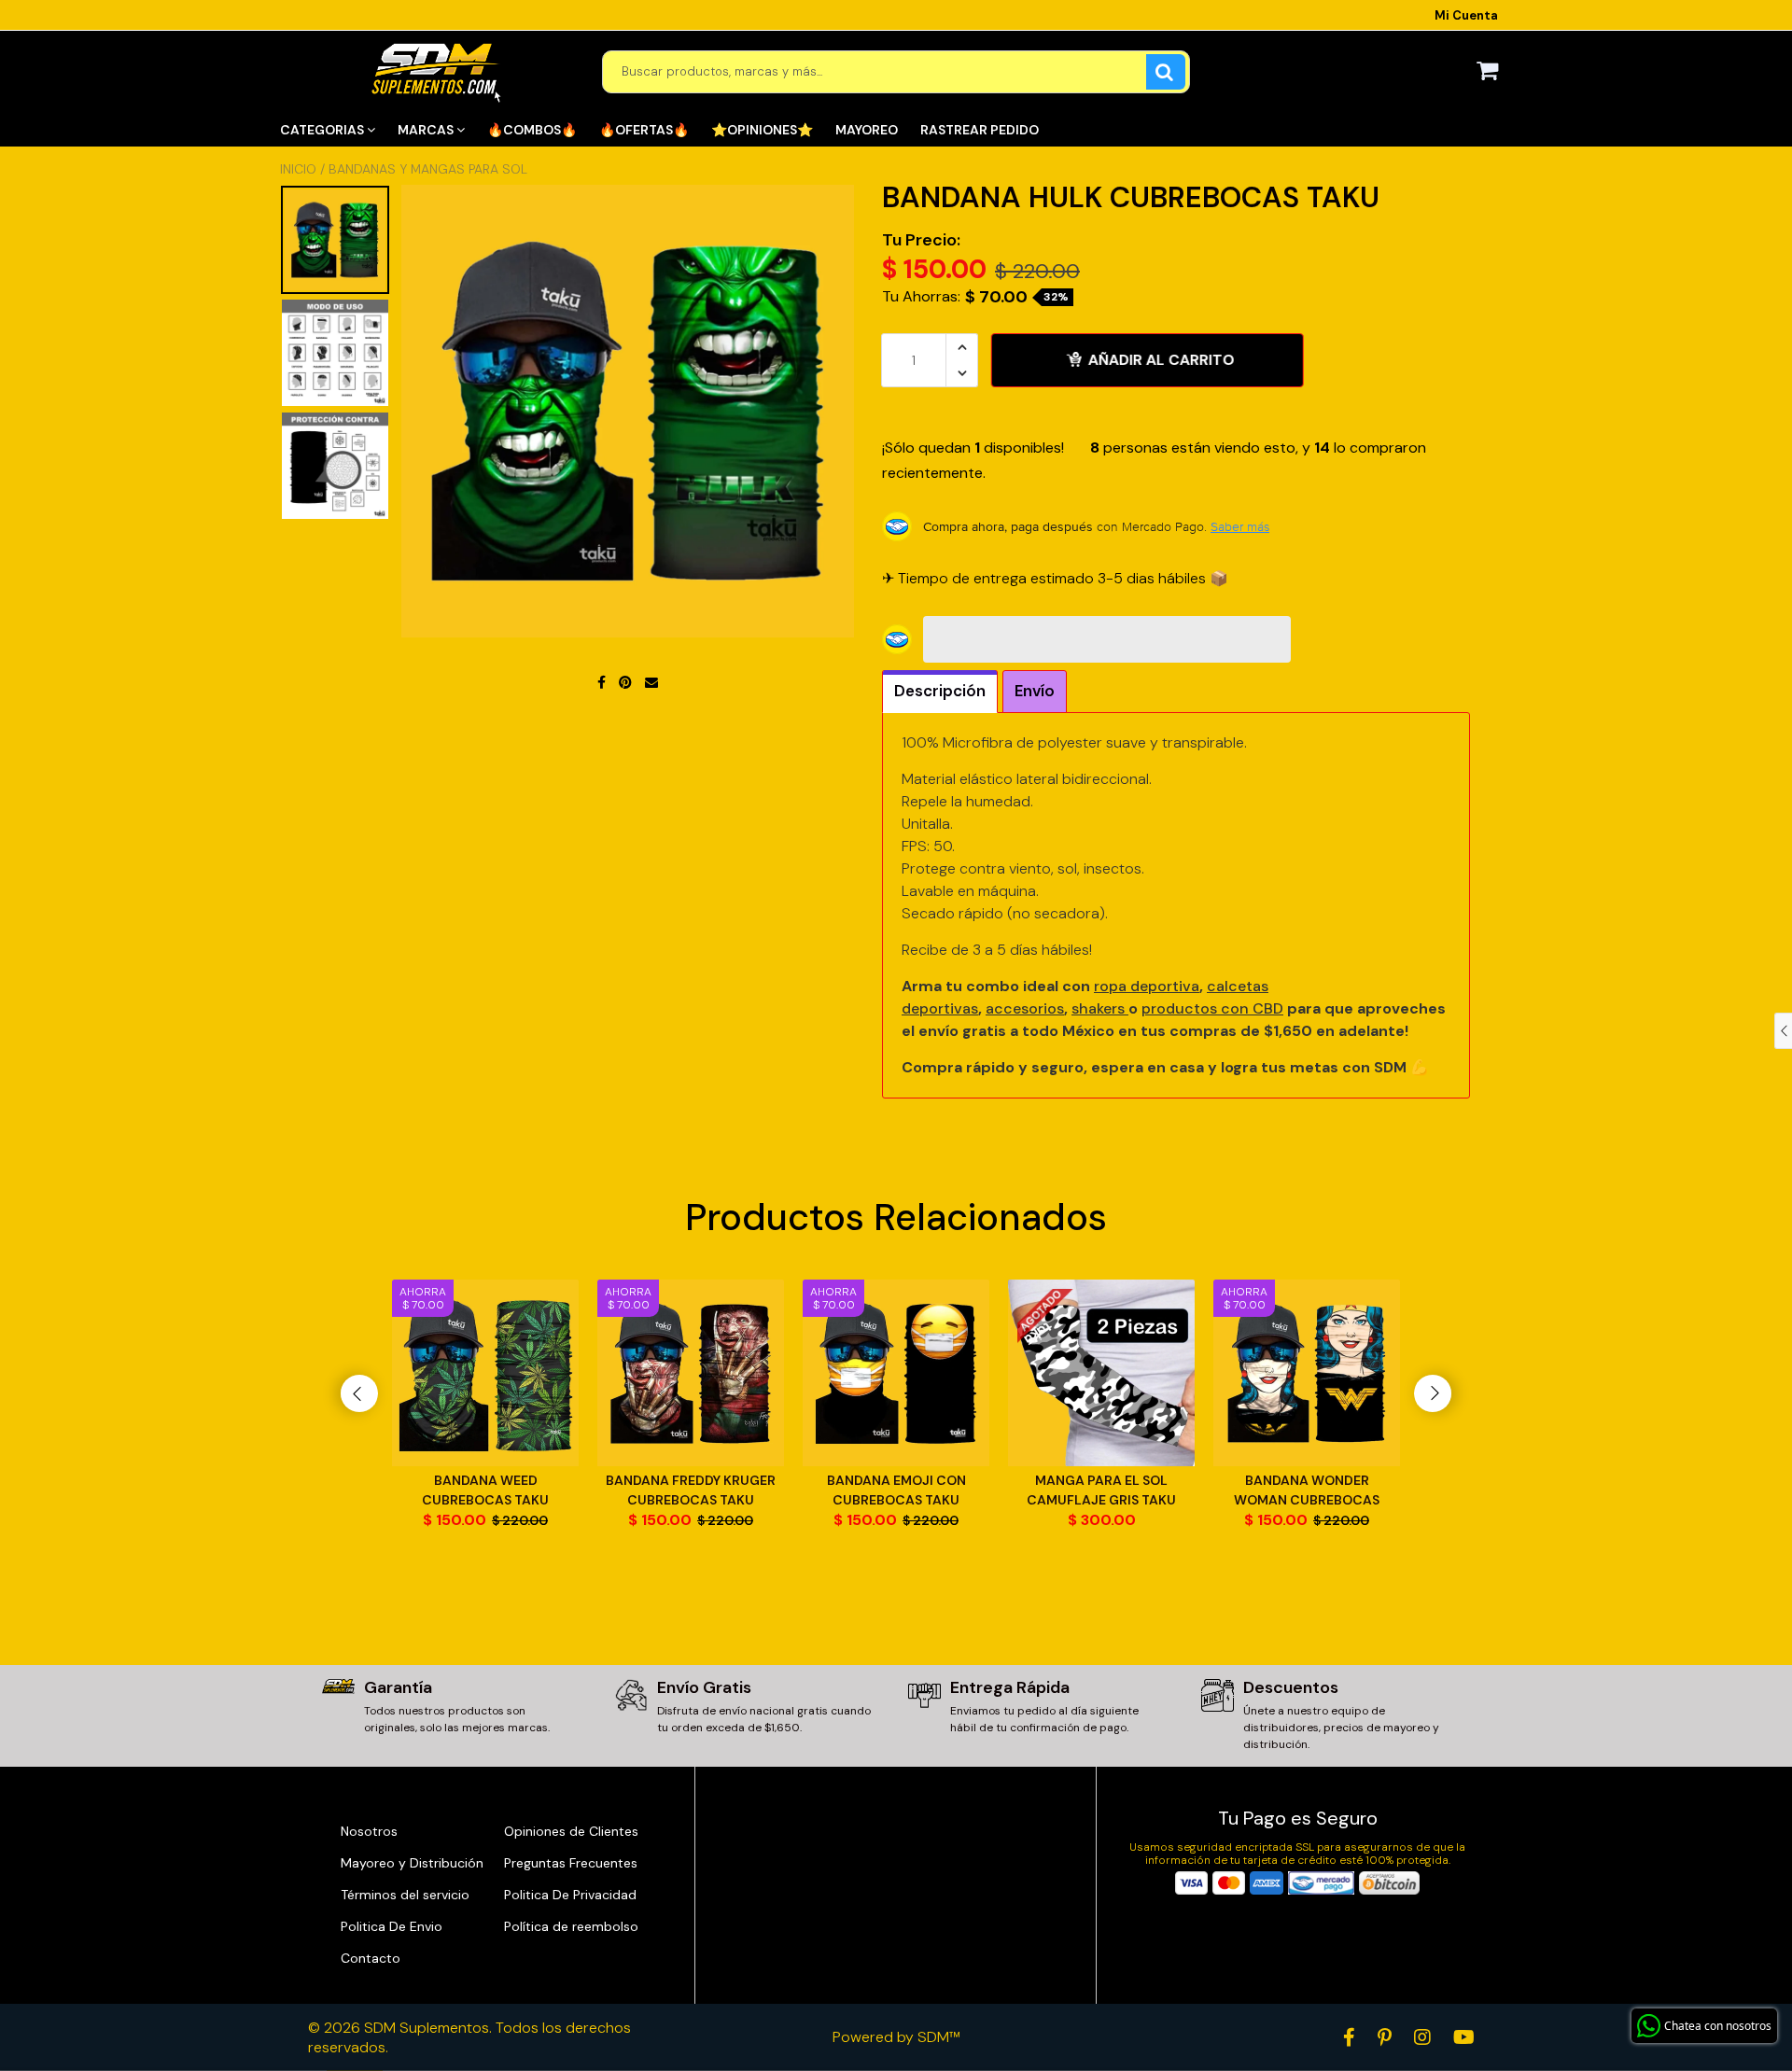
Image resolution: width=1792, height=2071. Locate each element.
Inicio (298, 169)
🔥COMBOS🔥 (532, 130)
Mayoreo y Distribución (412, 1863)
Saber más (1240, 526)
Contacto (371, 1958)
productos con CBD (1212, 1008)
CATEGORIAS (323, 130)
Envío (1035, 691)
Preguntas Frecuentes (571, 1863)
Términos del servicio (405, 1895)
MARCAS (427, 130)
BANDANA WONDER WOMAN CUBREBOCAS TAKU (1307, 1491)
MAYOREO (867, 130)
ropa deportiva (1147, 986)
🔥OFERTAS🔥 (644, 130)
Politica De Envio (392, 1926)
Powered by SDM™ (896, 2037)
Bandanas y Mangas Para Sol (428, 169)
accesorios (1025, 1008)
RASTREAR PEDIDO (980, 130)
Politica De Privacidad (570, 1895)
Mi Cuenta (1466, 15)
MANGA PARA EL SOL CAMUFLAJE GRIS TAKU (1101, 1490)
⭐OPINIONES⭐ (762, 130)
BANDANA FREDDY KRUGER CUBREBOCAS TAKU (691, 1490)
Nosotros (369, 1831)
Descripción (940, 691)
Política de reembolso (571, 1926)
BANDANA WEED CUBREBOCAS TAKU (485, 1490)
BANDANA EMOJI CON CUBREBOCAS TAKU (896, 1490)
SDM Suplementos (427, 2028)
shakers (1100, 1008)
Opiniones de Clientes (571, 1831)
